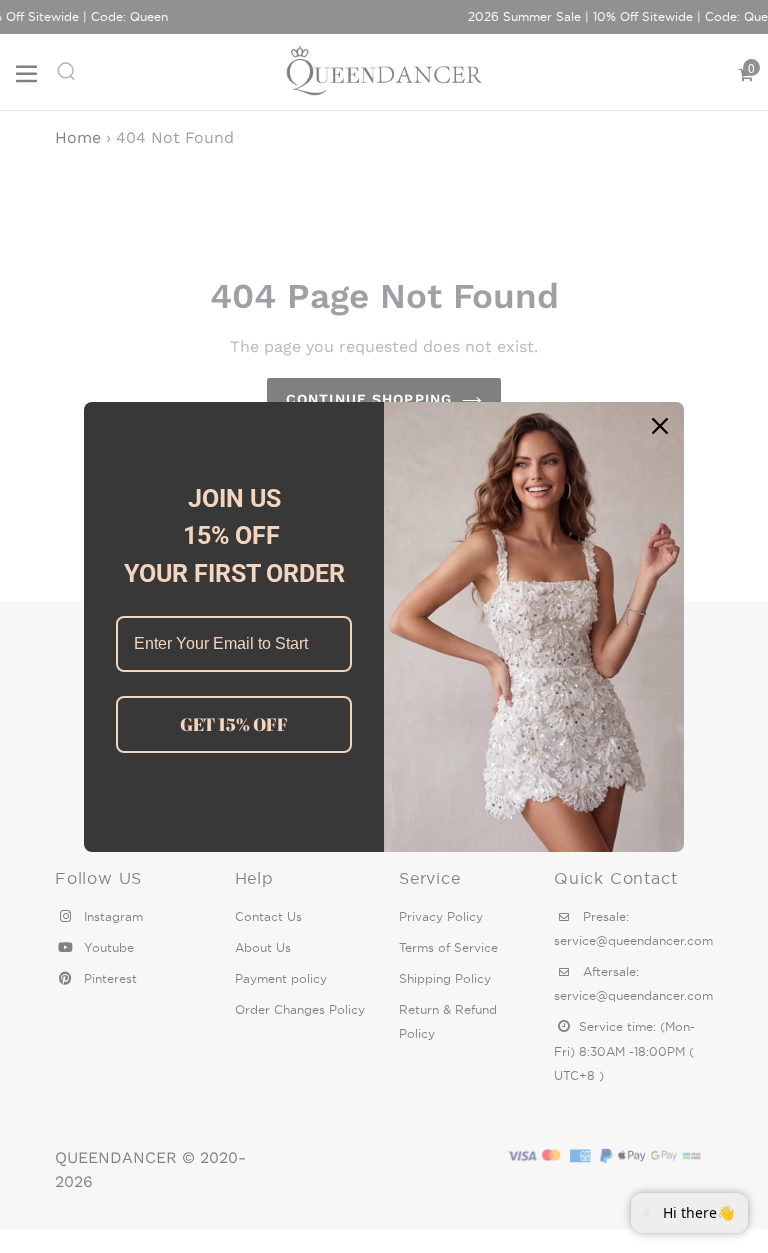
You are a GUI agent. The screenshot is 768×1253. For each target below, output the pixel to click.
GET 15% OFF (234, 724)
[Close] (660, 426)
